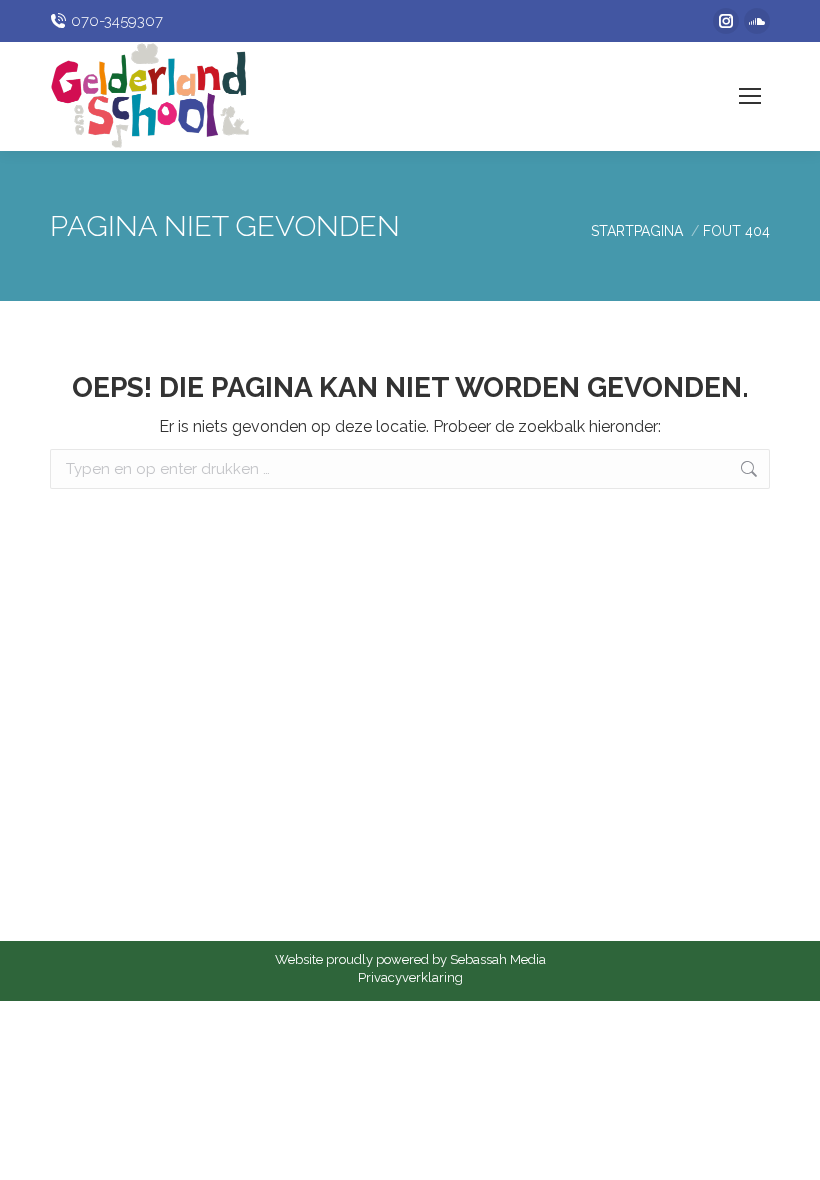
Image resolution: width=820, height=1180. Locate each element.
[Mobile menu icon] (750, 96)
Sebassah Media (498, 959)
